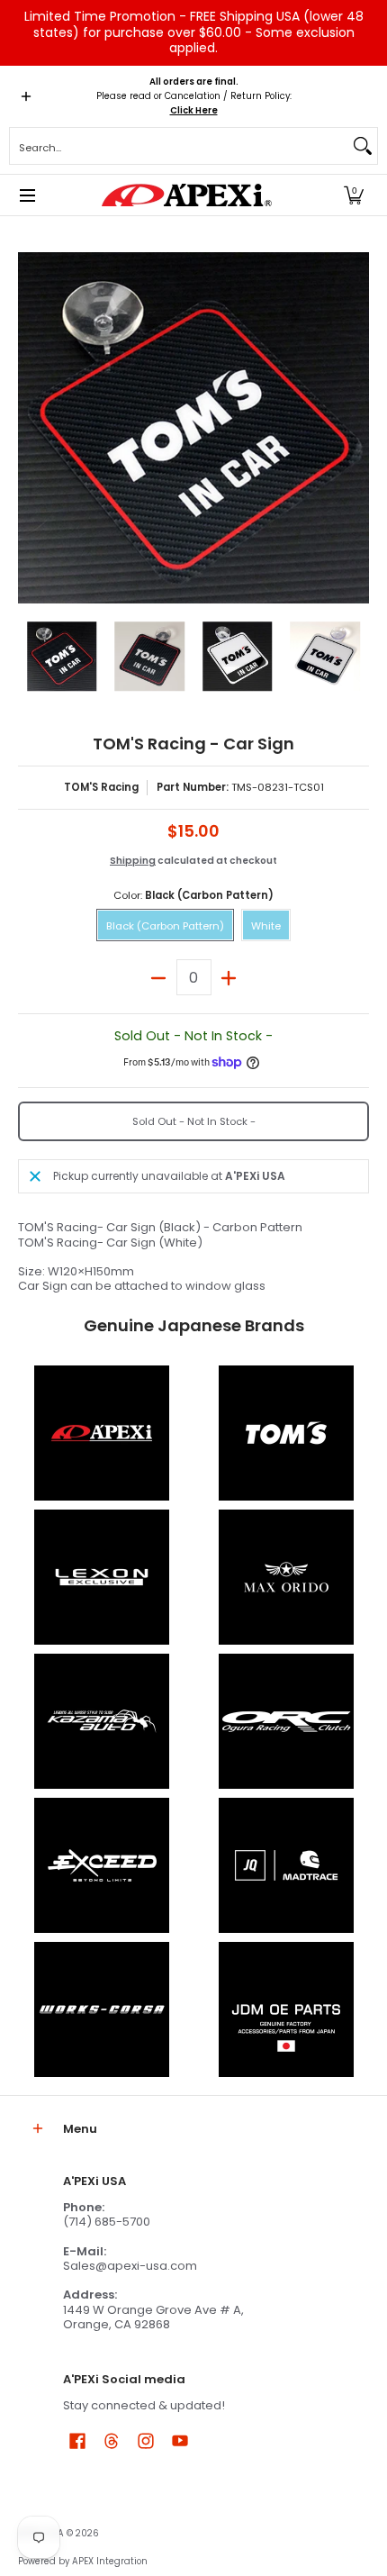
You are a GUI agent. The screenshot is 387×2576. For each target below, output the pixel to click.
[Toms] (286, 1433)
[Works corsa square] (101, 2009)
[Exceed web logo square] (101, 1865)
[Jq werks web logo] (286, 1865)
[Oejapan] (286, 2009)
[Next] (356, 428)
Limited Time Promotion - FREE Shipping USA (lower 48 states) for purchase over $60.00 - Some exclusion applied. (194, 32)
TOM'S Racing (101, 787)
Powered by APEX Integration (83, 2561)
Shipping (133, 861)
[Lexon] (101, 1577)
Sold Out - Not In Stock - (194, 1121)
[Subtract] (159, 977)
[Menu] (27, 195)
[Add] (229, 977)
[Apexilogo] (101, 1433)
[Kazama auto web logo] (101, 1721)
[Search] (363, 146)
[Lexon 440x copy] (286, 1577)
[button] (354, 195)
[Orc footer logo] (286, 1721)
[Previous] (31, 428)
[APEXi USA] (187, 195)
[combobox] (179, 146)
